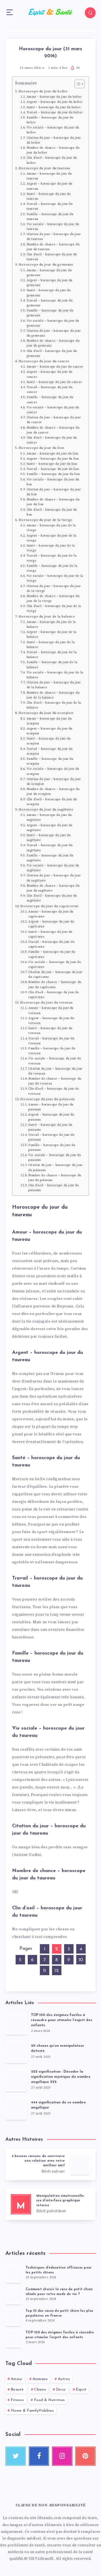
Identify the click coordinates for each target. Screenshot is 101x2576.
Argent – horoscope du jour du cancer (50, 374)
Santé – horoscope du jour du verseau (50, 1031)
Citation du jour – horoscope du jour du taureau (54, 237)
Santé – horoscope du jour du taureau (49, 196)
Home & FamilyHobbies (32, 2411)
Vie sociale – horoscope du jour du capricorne (55, 965)
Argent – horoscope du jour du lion (53, 459)
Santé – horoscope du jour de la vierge (51, 548)
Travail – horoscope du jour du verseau (51, 1041)
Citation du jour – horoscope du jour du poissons (55, 1168)
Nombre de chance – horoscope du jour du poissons (55, 1178)
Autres (64, 2379)
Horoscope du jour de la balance (47, 616)
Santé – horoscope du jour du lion (52, 464)
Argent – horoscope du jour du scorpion (50, 731)
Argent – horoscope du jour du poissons (51, 1117)
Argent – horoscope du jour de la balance (52, 635)
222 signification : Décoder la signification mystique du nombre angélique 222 (61, 2077)
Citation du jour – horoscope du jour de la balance (54, 685)
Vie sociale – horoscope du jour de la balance (55, 675)
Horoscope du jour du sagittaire (46, 809)
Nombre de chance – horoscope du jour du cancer (53, 430)
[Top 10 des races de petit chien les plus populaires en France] (13, 2317)
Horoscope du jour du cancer (44, 361)
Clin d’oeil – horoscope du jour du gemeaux (52, 354)
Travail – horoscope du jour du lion (53, 469)
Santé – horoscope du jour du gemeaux (49, 293)
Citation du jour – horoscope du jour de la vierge (54, 589)
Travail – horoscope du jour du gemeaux (50, 303)
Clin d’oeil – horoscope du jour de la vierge (54, 609)
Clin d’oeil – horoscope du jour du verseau (53, 1091)
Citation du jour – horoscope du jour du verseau (55, 1071)
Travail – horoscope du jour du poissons (51, 1137)
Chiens (40, 2390)
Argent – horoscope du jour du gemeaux (50, 283)
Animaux (40, 2379)
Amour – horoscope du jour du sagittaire (49, 818)
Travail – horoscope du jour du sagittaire (50, 848)
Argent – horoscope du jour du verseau (51, 1021)
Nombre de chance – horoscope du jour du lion (53, 502)
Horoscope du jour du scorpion (46, 713)
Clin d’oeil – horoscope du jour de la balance (54, 705)
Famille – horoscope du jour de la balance (52, 665)
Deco (61, 2390)
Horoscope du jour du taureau (44, 168)
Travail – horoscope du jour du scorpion (50, 751)
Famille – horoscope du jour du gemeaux (50, 313)
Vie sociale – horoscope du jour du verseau (55, 1061)
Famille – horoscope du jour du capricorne (52, 954)
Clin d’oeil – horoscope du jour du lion (52, 512)
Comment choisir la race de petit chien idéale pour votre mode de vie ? (59, 2292)
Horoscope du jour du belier (43, 91)
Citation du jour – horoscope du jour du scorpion (54, 782)
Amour (17, 2379)
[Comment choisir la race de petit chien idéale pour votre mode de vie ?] (13, 2296)
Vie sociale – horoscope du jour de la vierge (55, 578)
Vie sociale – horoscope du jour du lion (53, 482)
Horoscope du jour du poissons (47, 1099)
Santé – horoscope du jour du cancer (54, 382)
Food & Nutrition (49, 2400)
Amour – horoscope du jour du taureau (49, 176)
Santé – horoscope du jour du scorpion (49, 741)
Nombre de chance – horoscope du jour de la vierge (53, 599)
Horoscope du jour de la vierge (46, 520)
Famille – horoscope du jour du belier (50, 120)
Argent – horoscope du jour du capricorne (51, 924)
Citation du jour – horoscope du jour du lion (54, 492)
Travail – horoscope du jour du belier (55, 113)
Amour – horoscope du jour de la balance (51, 625)
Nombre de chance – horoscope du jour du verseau (55, 1081)
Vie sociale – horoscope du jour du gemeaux (53, 323)
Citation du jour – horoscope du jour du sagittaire (54, 878)
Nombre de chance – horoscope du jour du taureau (53, 247)
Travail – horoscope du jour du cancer (50, 390)
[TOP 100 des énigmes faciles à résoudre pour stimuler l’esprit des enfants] (13, 2339)
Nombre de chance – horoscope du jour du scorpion (53, 792)
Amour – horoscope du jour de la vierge (51, 528)
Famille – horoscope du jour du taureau (50, 217)
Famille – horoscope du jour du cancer (50, 400)
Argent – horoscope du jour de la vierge (52, 538)
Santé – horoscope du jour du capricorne (50, 934)
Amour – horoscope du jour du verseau (51, 1011)
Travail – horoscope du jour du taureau (50, 206)
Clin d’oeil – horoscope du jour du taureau (52, 257)
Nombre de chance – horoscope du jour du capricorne (55, 985)
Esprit (81, 2390)
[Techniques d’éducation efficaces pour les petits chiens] (13, 2274)
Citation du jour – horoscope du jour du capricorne (55, 975)
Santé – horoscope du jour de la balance (51, 645)
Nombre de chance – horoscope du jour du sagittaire (53, 888)
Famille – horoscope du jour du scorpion (50, 761)
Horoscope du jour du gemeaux (46, 265)
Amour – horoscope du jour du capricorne (51, 914)
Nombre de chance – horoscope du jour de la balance (53, 695)
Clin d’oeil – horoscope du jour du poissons (53, 1188)
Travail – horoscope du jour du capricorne (51, 944)
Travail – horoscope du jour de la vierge (52, 558)
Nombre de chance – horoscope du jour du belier (53, 150)
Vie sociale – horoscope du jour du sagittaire (53, 868)
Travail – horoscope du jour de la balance (52, 655)
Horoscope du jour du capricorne (49, 906)
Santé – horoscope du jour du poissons (50, 1127)
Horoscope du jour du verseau (46, 1002)
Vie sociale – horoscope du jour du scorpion (53, 771)
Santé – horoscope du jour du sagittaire (49, 838)
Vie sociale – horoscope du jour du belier (53, 130)
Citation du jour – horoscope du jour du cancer (54, 420)
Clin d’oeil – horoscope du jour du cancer (52, 440)
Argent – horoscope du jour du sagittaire (50, 828)
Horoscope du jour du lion (41, 448)
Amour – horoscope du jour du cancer (55, 367)
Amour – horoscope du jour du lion (53, 454)
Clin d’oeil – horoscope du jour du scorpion (52, 802)
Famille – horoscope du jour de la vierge (52, 568)
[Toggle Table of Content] (77, 84)
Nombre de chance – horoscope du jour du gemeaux (53, 343)
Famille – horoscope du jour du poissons (52, 1148)
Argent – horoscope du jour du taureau (50, 186)
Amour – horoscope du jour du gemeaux (49, 273)
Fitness (17, 2400)
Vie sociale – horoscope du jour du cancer (53, 410)
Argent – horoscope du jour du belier (55, 102)
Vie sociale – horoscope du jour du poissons (55, 1158)
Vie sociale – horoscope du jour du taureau (53, 227)
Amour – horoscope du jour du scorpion (49, 721)
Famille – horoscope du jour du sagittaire (50, 858)
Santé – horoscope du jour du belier (54, 107)
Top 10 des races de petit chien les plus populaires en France (59, 2313)
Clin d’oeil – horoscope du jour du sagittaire (52, 898)
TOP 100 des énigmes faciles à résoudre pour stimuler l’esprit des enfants (62, 2020)
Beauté (17, 2390)
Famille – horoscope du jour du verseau (52, 1051)
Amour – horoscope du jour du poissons (51, 1107)
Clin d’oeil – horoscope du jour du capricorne (53, 995)
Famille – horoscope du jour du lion (53, 474)
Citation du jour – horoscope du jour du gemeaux (54, 333)
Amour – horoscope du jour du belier (54, 97)
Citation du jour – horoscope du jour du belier (54, 140)
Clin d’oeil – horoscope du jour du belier (52, 160)
